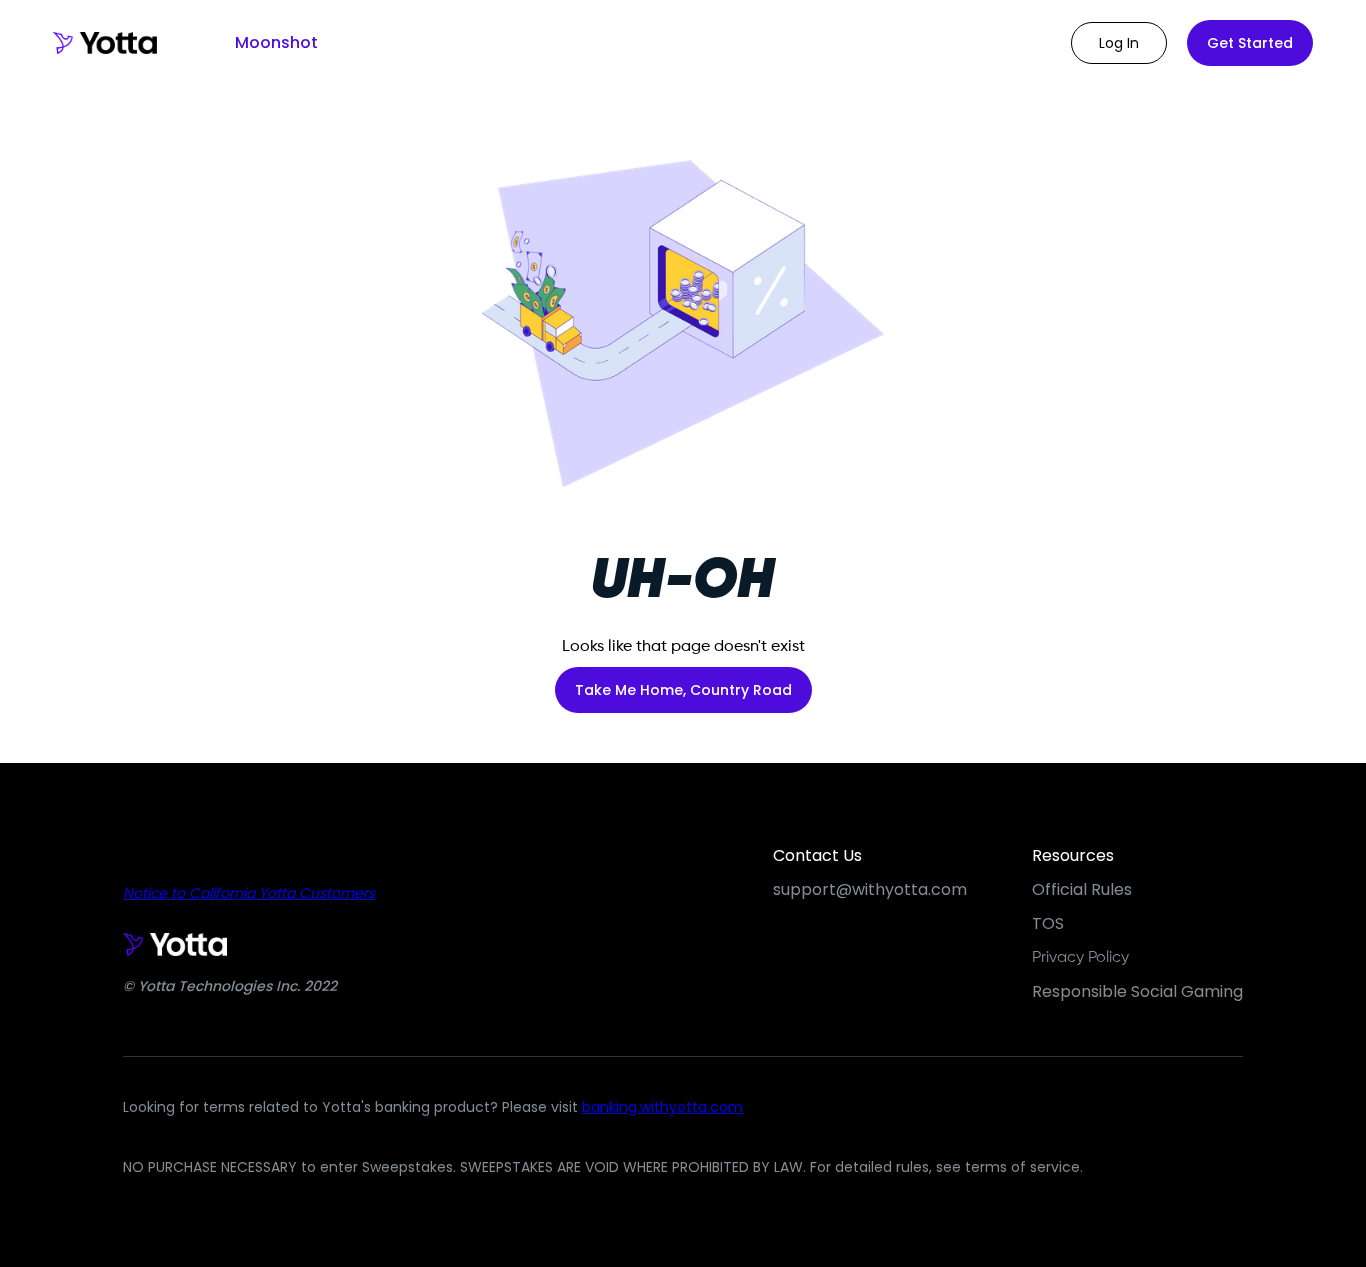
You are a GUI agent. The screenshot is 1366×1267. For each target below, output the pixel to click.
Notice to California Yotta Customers (249, 893)
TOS (1048, 923)
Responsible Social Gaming (1137, 991)
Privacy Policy (1080, 958)
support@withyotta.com (870, 889)
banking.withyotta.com (662, 1107)
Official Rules (1082, 889)
